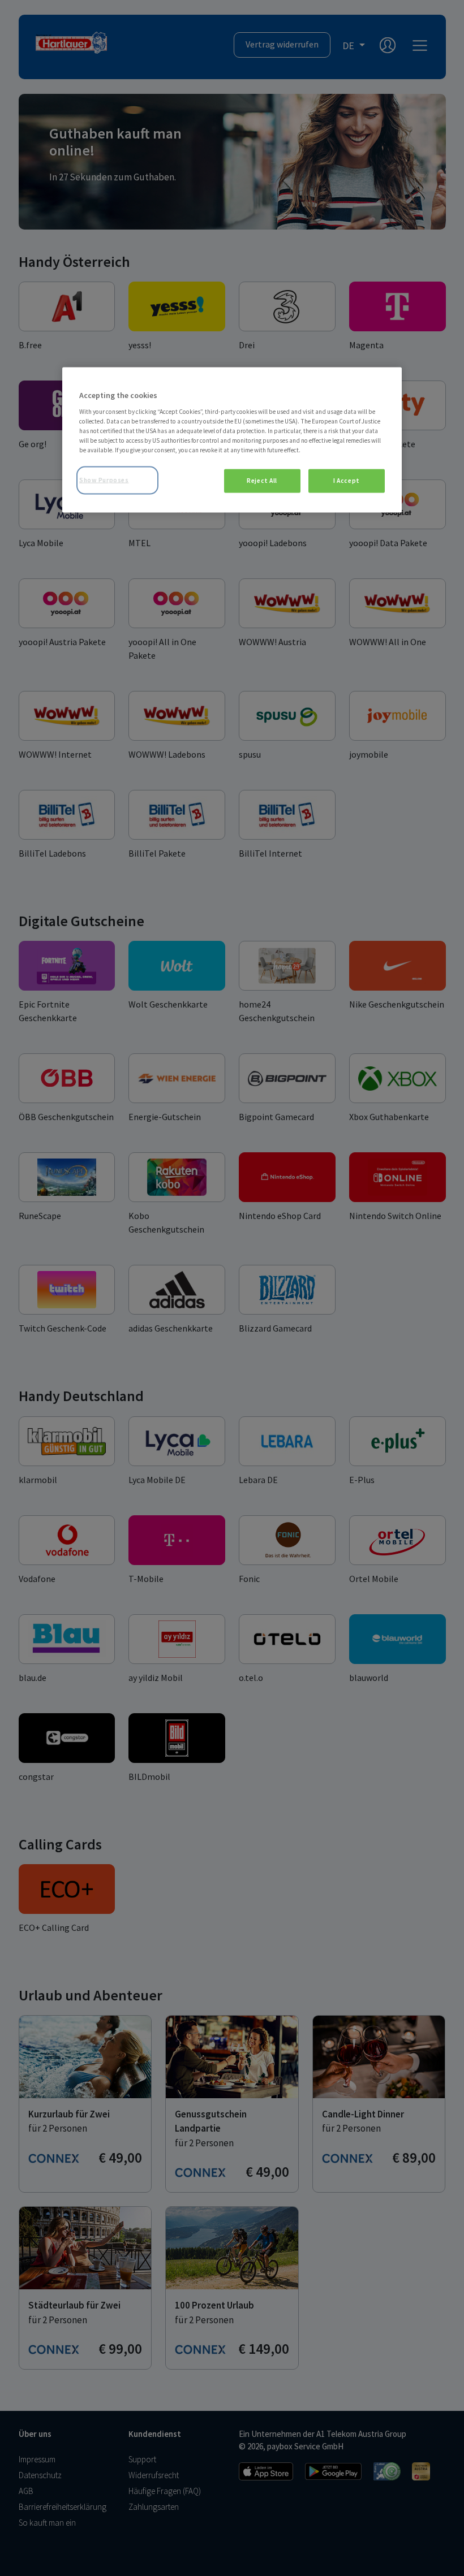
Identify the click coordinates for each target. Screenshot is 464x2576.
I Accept (347, 481)
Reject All (262, 481)
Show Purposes (104, 480)
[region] (232, 440)
